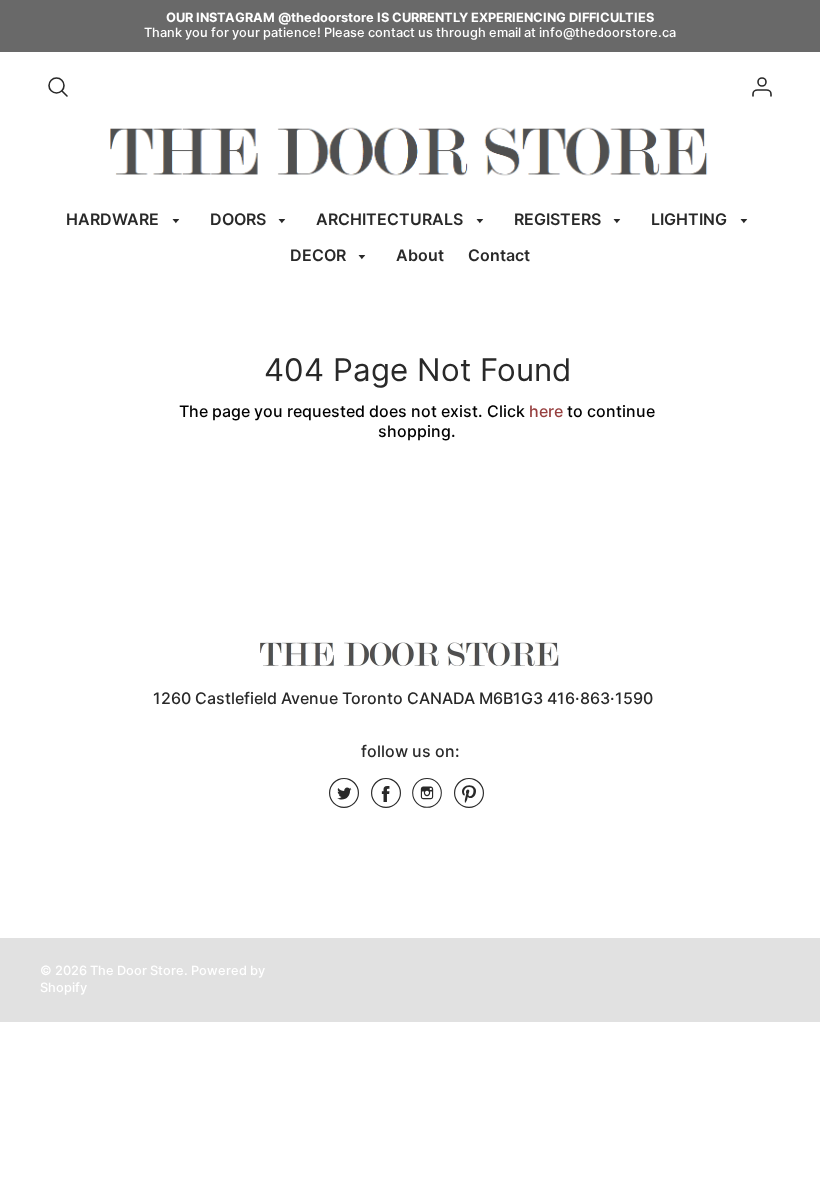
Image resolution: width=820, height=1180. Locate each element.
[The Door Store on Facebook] (386, 800)
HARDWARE (114, 219)
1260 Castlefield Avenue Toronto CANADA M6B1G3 (348, 698)
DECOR (320, 255)
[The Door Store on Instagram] (427, 800)
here (546, 411)
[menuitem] (126, 219)
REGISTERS (559, 219)
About (420, 255)
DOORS (240, 219)
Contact (499, 255)
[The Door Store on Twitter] (344, 800)
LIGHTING (691, 219)
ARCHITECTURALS (391, 219)
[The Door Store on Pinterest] (469, 800)
